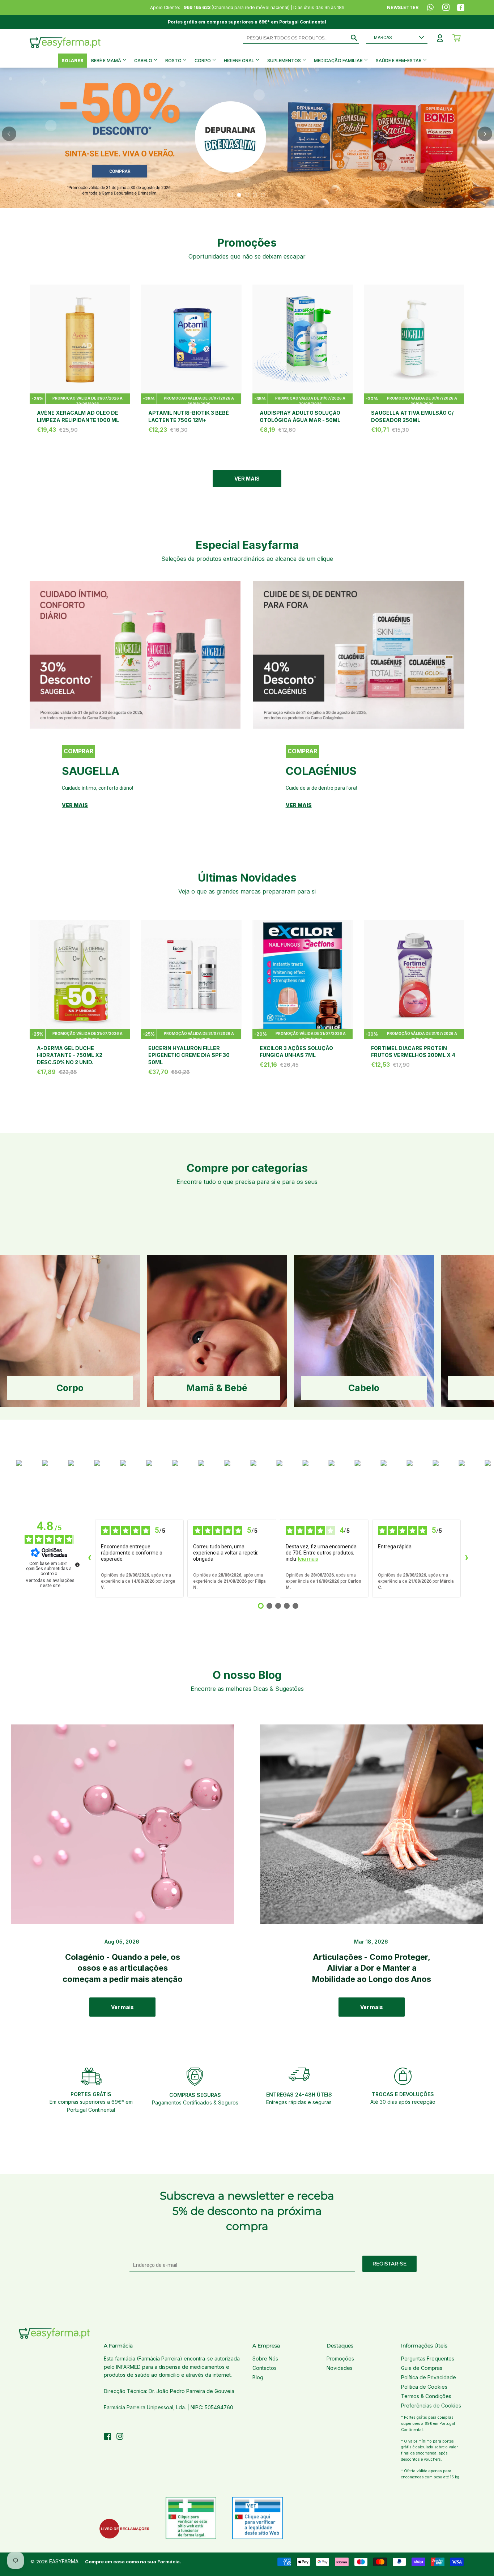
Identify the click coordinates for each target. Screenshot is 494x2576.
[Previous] (9, 134)
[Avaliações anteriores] (89, 1558)
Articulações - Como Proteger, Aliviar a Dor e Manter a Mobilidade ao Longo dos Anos (372, 1968)
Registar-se (389, 2264)
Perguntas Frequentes (428, 2359)
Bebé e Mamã (107, 61)
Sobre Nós (265, 2359)
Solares (73, 61)
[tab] (231, 195)
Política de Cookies (424, 2387)
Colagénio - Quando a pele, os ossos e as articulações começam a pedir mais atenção (123, 1968)
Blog (258, 2377)
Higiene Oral (240, 61)
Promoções (340, 2359)
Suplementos (285, 61)
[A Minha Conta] (440, 38)
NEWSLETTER (403, 7)
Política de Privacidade (429, 2377)
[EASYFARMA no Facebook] (108, 2437)
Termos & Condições (426, 2396)
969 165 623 (197, 7)
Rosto (174, 61)
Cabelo (144, 61)
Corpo (203, 61)
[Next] (485, 134)
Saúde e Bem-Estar (399, 61)
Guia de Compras (422, 2368)
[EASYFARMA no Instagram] (120, 2437)
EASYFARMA (64, 2561)
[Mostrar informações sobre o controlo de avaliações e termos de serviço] (77, 1565)
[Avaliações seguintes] (467, 1558)
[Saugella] (135, 655)
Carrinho (457, 38)
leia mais (308, 1559)
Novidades (340, 2368)
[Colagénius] (359, 655)
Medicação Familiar (339, 61)
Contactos (265, 2368)
